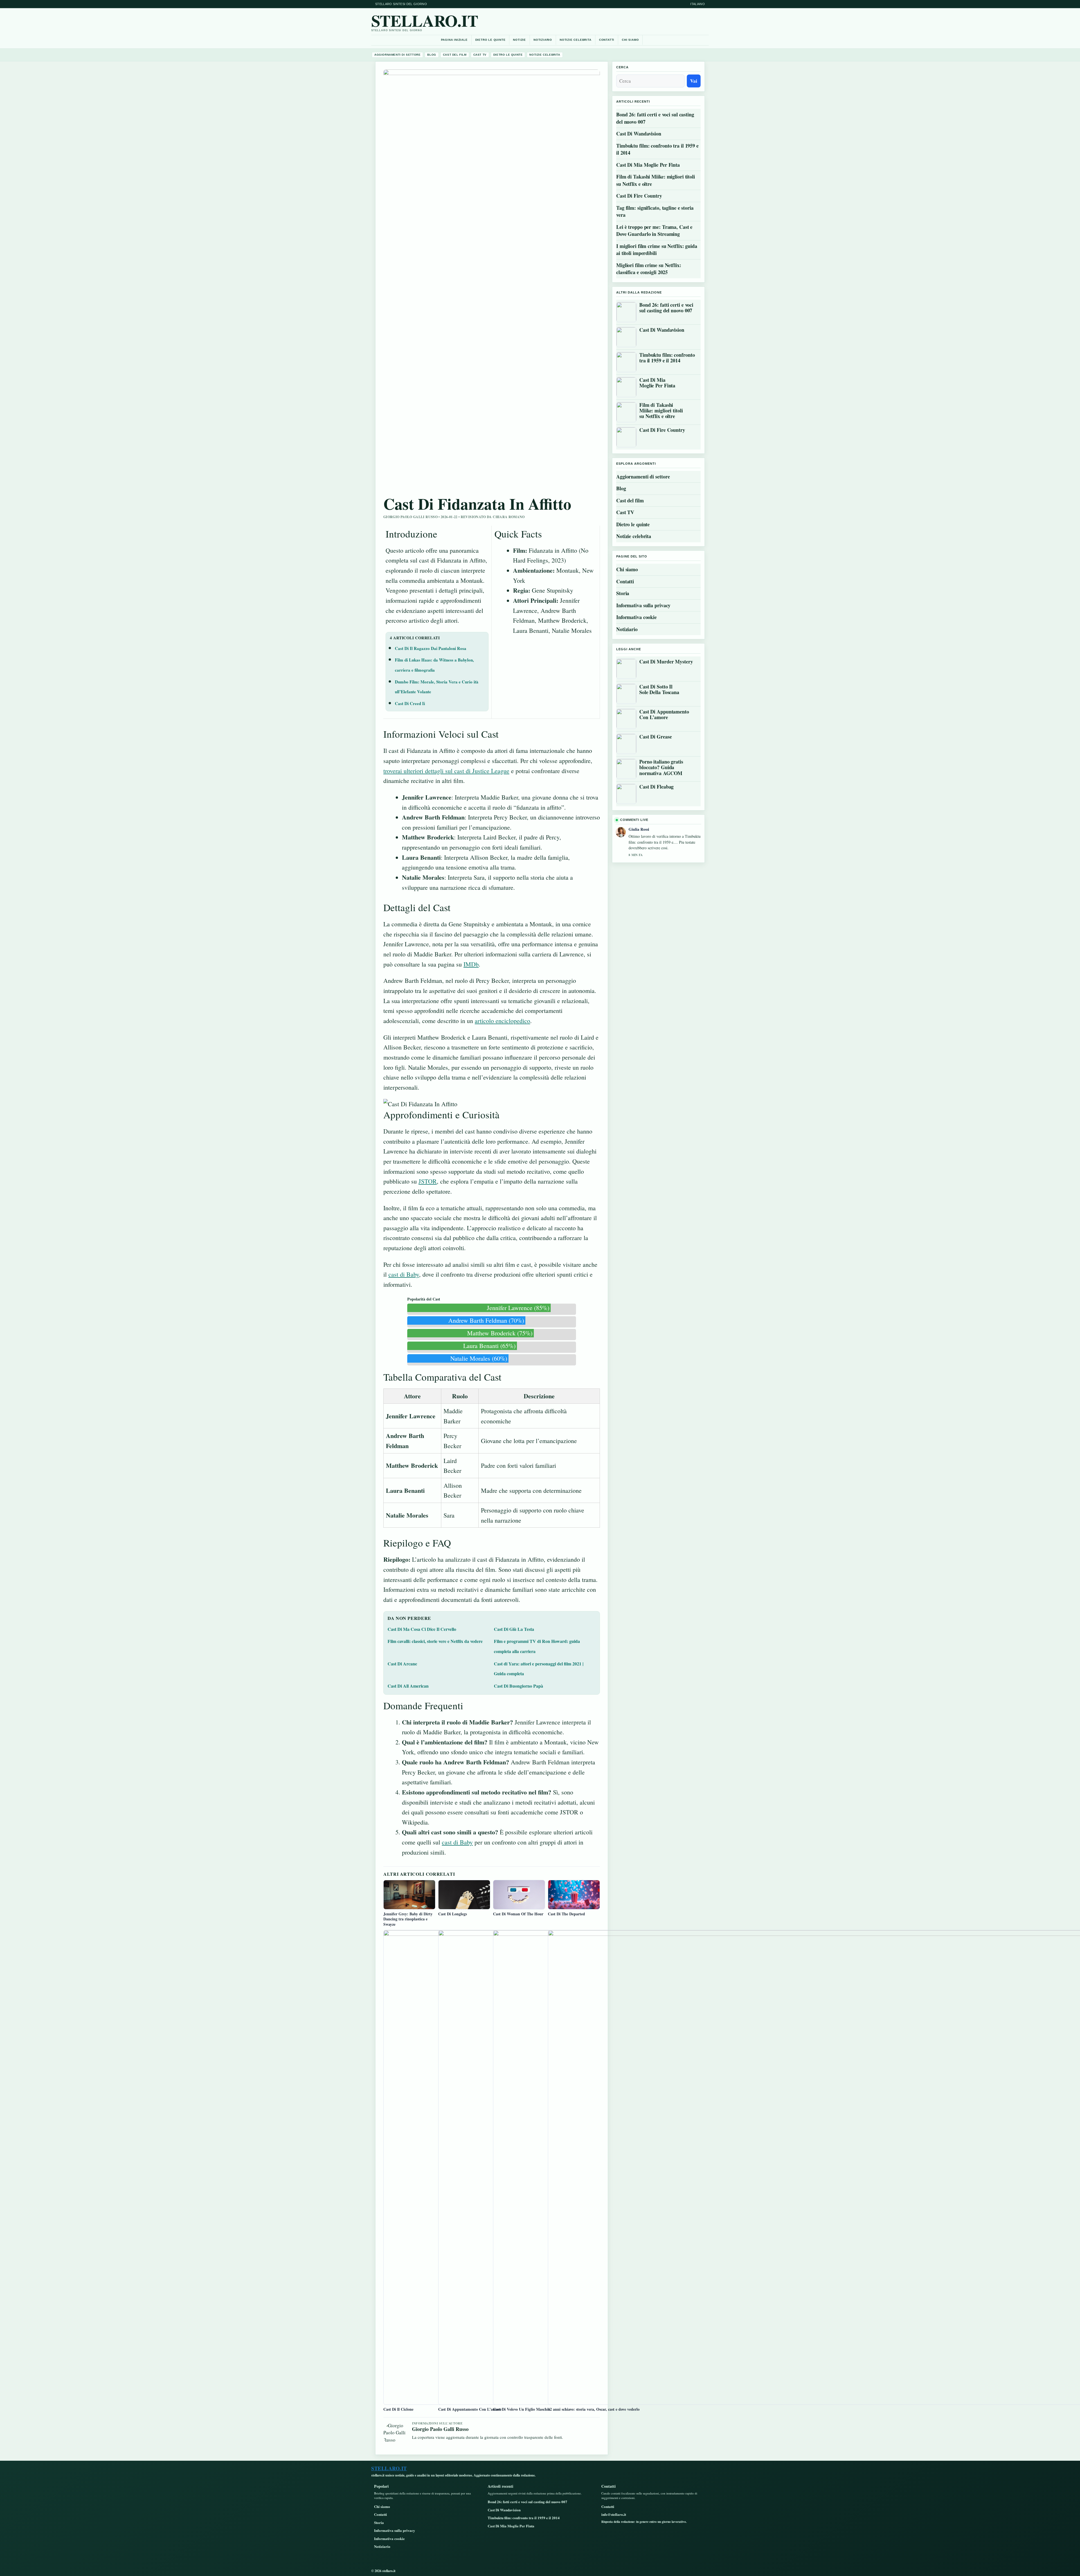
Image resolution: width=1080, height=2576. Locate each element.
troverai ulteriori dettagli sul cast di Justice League (446, 771)
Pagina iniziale (454, 40)
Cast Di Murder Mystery (666, 662)
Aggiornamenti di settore (397, 55)
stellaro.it (425, 20)
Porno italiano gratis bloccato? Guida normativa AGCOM (661, 767)
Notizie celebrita (576, 40)
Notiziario (543, 40)
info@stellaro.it (614, 2514)
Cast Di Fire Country (639, 196)
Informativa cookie (636, 617)
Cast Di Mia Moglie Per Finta (648, 165)
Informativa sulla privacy (643, 605)
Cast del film (455, 55)
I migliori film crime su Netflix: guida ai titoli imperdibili (657, 250)
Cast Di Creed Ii (410, 703)
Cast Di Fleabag (656, 787)
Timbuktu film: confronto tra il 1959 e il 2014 (657, 149)
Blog (432, 55)
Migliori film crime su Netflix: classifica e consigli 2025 (649, 269)
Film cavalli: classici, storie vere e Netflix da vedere (435, 1641)
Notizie (519, 40)
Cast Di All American (408, 1686)
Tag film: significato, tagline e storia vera (655, 211)
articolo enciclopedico (502, 1021)
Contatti (607, 40)
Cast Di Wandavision (639, 134)
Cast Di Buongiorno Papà (518, 1686)
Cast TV (480, 55)
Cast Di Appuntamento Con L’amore (664, 714)
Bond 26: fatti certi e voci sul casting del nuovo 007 (655, 118)
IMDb (471, 964)
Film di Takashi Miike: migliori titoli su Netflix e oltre (656, 180)
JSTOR (428, 1181)
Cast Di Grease (656, 737)
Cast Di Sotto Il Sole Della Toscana (659, 689)
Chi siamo (630, 40)
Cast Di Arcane (402, 1664)
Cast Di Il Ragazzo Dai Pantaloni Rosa (431, 648)
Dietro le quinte (490, 40)
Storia (623, 593)
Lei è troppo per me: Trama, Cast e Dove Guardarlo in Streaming (654, 231)
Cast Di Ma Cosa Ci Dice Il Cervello (422, 1629)
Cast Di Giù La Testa (514, 1629)
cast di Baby (404, 1274)
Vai (694, 81)
